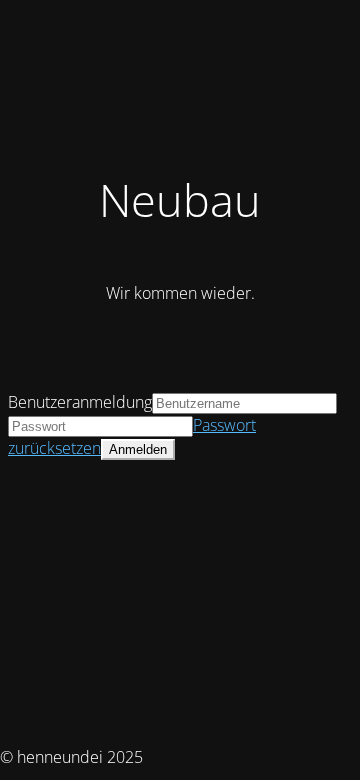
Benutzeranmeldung (80, 402)
